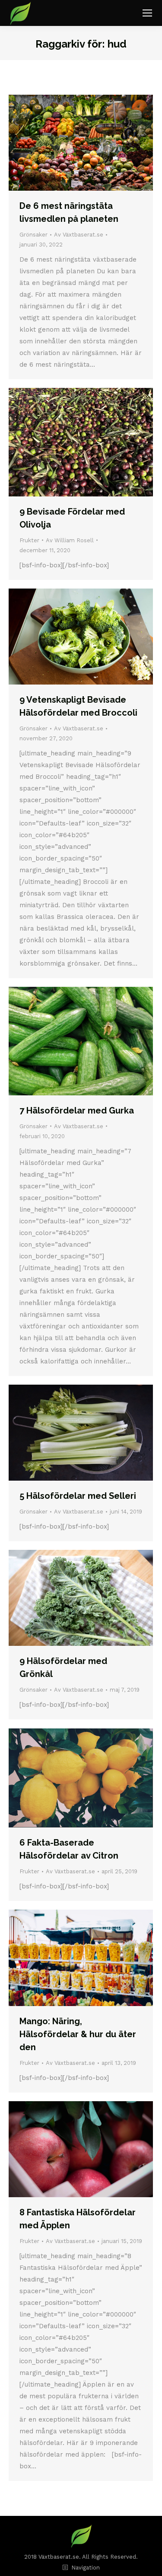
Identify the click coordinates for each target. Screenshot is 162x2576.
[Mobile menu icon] (147, 13)
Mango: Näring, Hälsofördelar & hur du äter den (78, 2034)
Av (79, 235)
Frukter (29, 540)
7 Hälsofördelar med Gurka (77, 1110)
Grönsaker (33, 235)
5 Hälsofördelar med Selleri (78, 1496)
